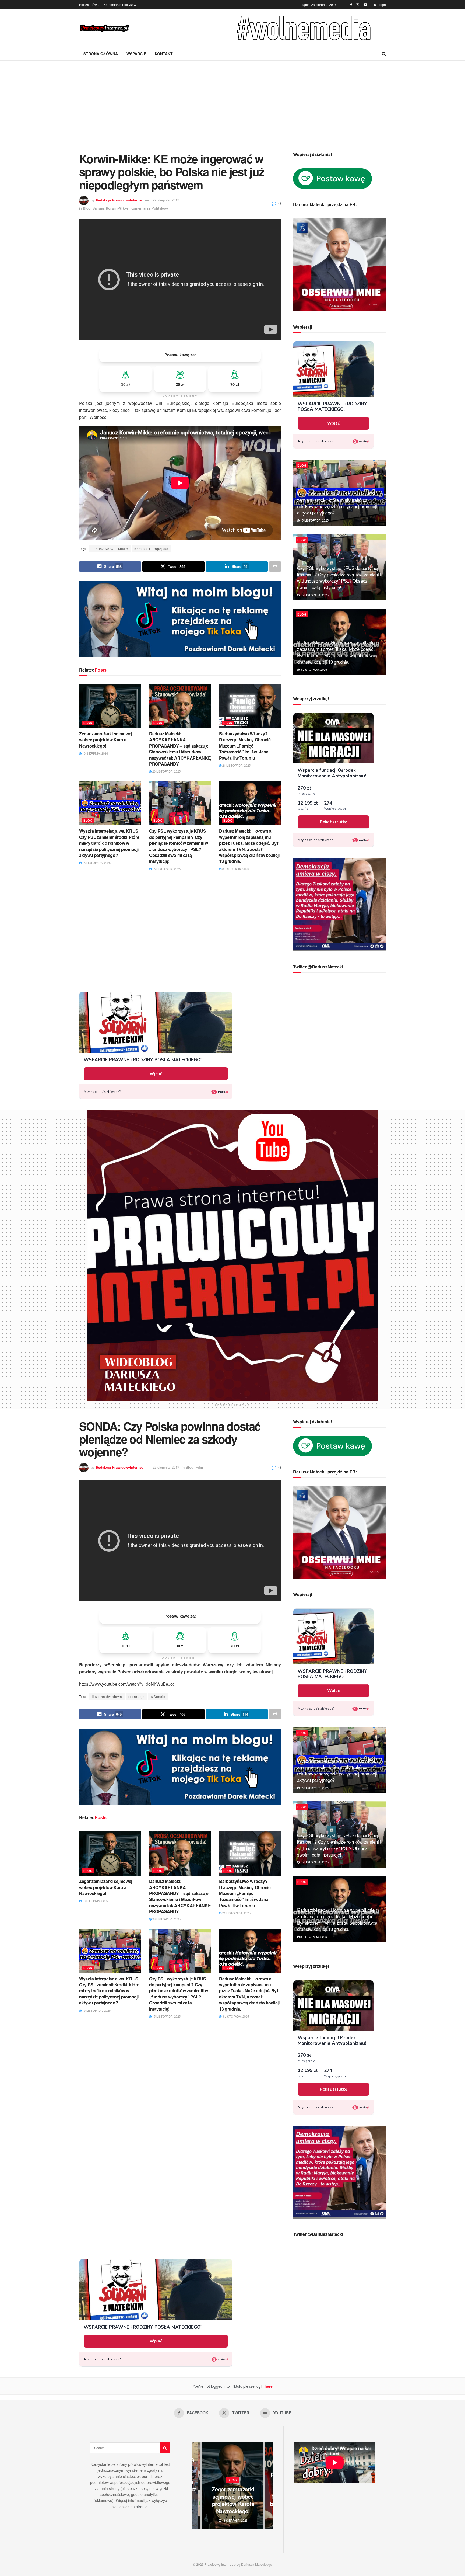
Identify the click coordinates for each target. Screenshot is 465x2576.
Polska (84, 4)
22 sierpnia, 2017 (166, 200)
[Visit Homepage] (105, 28)
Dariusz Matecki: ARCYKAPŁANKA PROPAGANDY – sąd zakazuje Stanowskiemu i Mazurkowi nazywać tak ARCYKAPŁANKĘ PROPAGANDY (180, 749)
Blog (87, 208)
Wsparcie (136, 54)
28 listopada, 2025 (166, 771)
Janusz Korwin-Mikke (111, 208)
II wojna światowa (107, 1696)
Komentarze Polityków (120, 4)
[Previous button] (196, 2486)
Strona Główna (101, 54)
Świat (96, 4)
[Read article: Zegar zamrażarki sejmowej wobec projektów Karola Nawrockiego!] (110, 706)
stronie (142, 2507)
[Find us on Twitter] (358, 5)
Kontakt (164, 54)
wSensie (158, 1696)
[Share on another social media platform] (275, 566)
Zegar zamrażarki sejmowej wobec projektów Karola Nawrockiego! (106, 740)
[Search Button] (384, 54)
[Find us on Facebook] (351, 5)
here (268, 2386)
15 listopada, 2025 (96, 863)
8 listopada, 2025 (235, 869)
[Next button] (269, 2486)
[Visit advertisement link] (305, 28)
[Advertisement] (232, 101)
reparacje (137, 1696)
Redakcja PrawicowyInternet (119, 200)
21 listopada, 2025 (236, 765)
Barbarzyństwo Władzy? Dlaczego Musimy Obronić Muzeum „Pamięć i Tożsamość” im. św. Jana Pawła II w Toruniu (245, 746)
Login (381, 4)
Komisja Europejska (151, 549)
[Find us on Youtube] (365, 5)
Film (199, 1467)
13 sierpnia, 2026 (95, 753)
